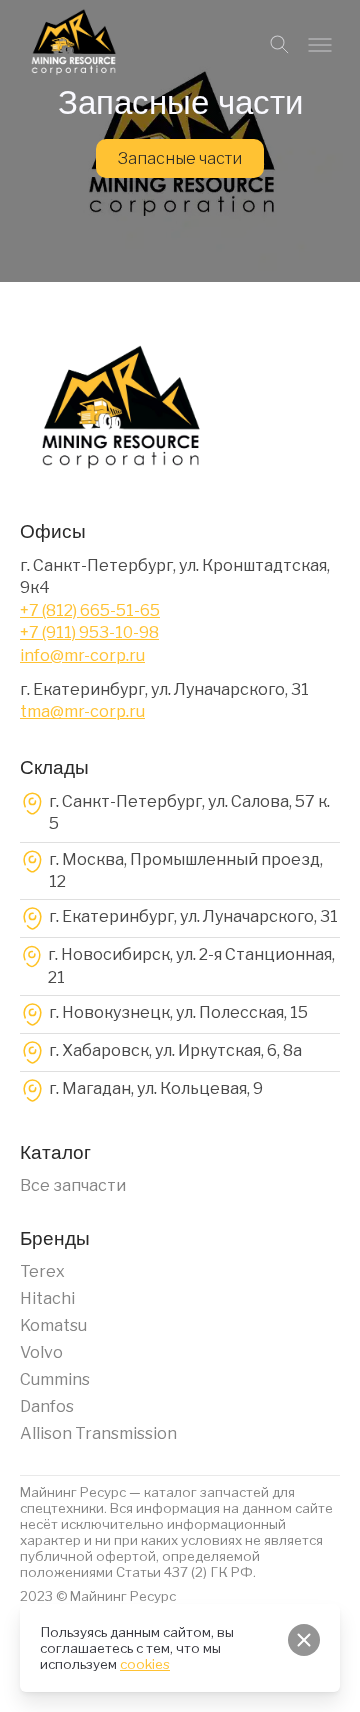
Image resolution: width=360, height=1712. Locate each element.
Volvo (41, 1352)
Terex (42, 1271)
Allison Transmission (98, 1433)
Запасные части (180, 158)
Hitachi (47, 1298)
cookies (145, 1664)
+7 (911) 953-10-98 (89, 632)
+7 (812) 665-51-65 (90, 610)
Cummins (55, 1379)
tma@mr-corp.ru (82, 711)
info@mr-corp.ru (82, 655)
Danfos (47, 1406)
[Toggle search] (280, 45)
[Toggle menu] (320, 45)
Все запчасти (73, 1185)
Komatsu (53, 1325)
